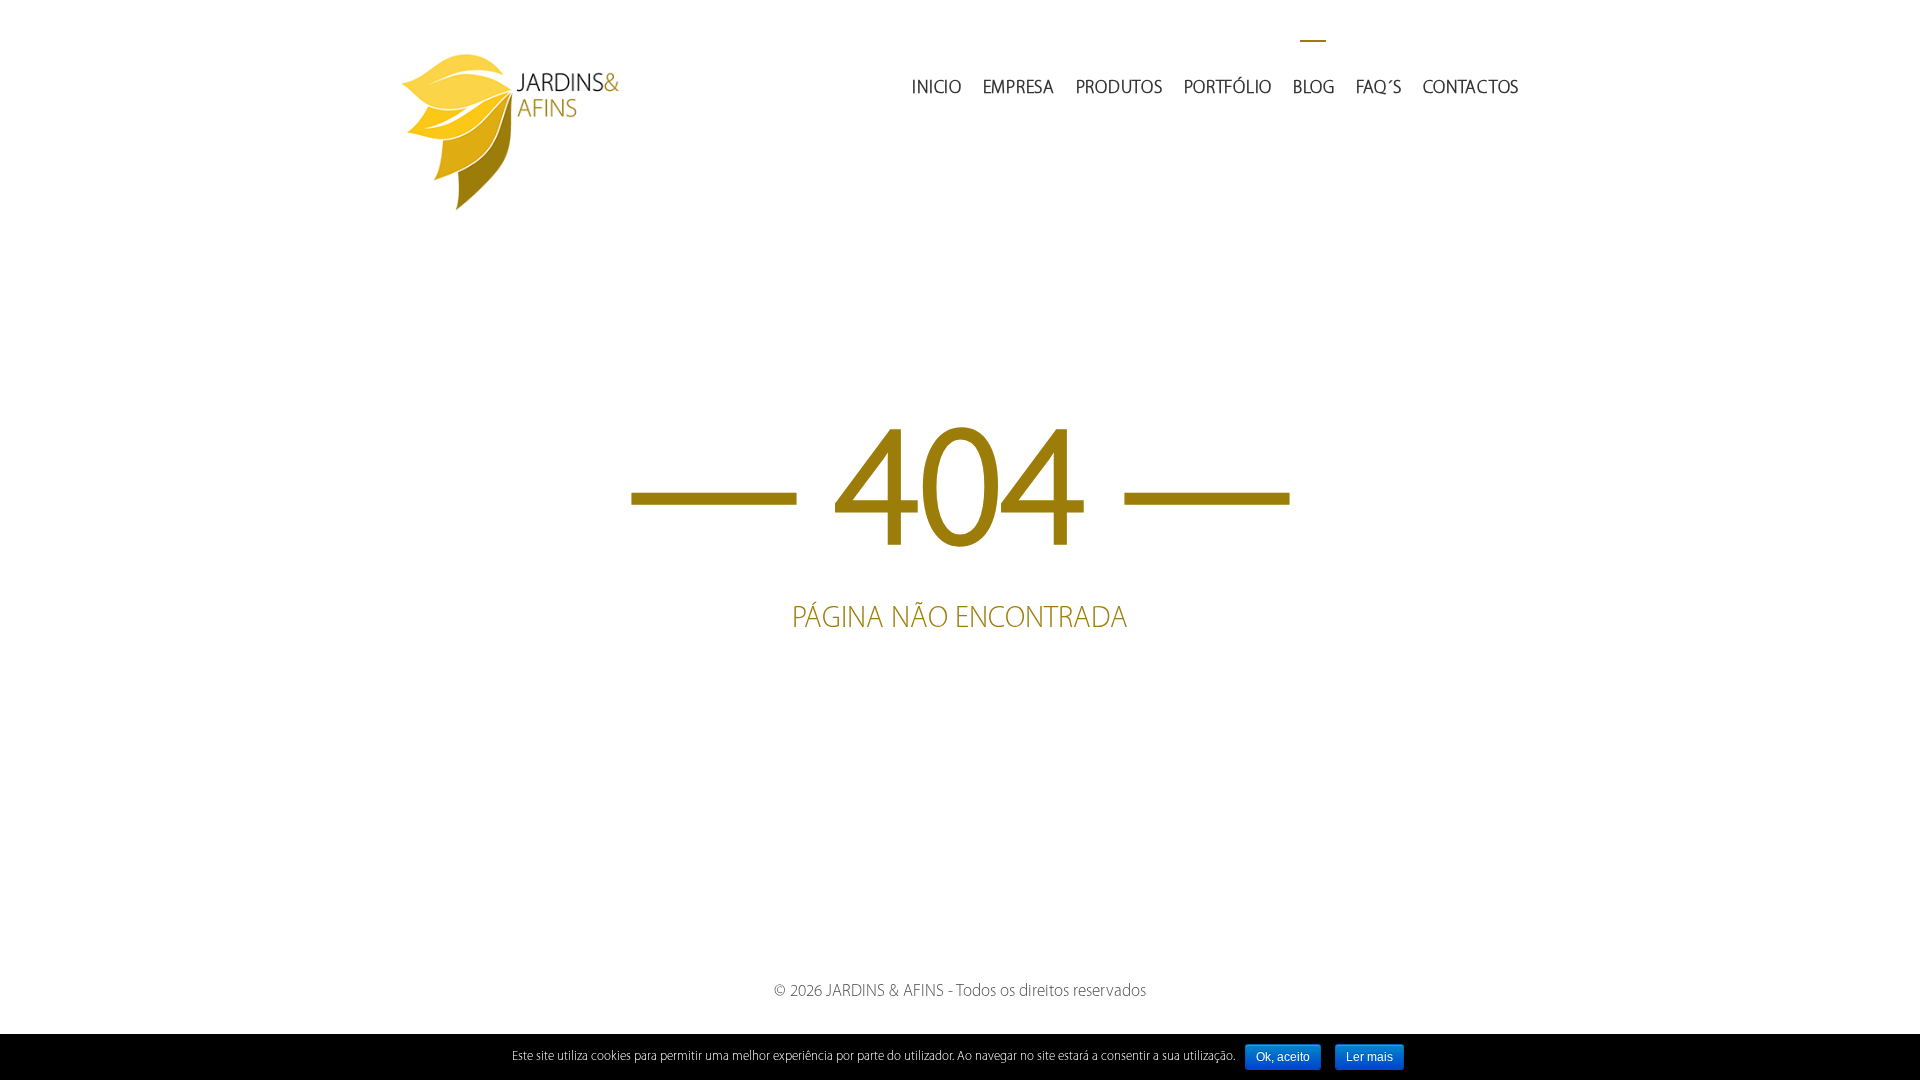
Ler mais (1369, 1057)
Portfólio (1228, 89)
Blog (1314, 89)
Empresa (1019, 89)
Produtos (1119, 89)
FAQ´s (1379, 89)
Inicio (936, 89)
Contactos (1471, 89)
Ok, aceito (1283, 1057)
